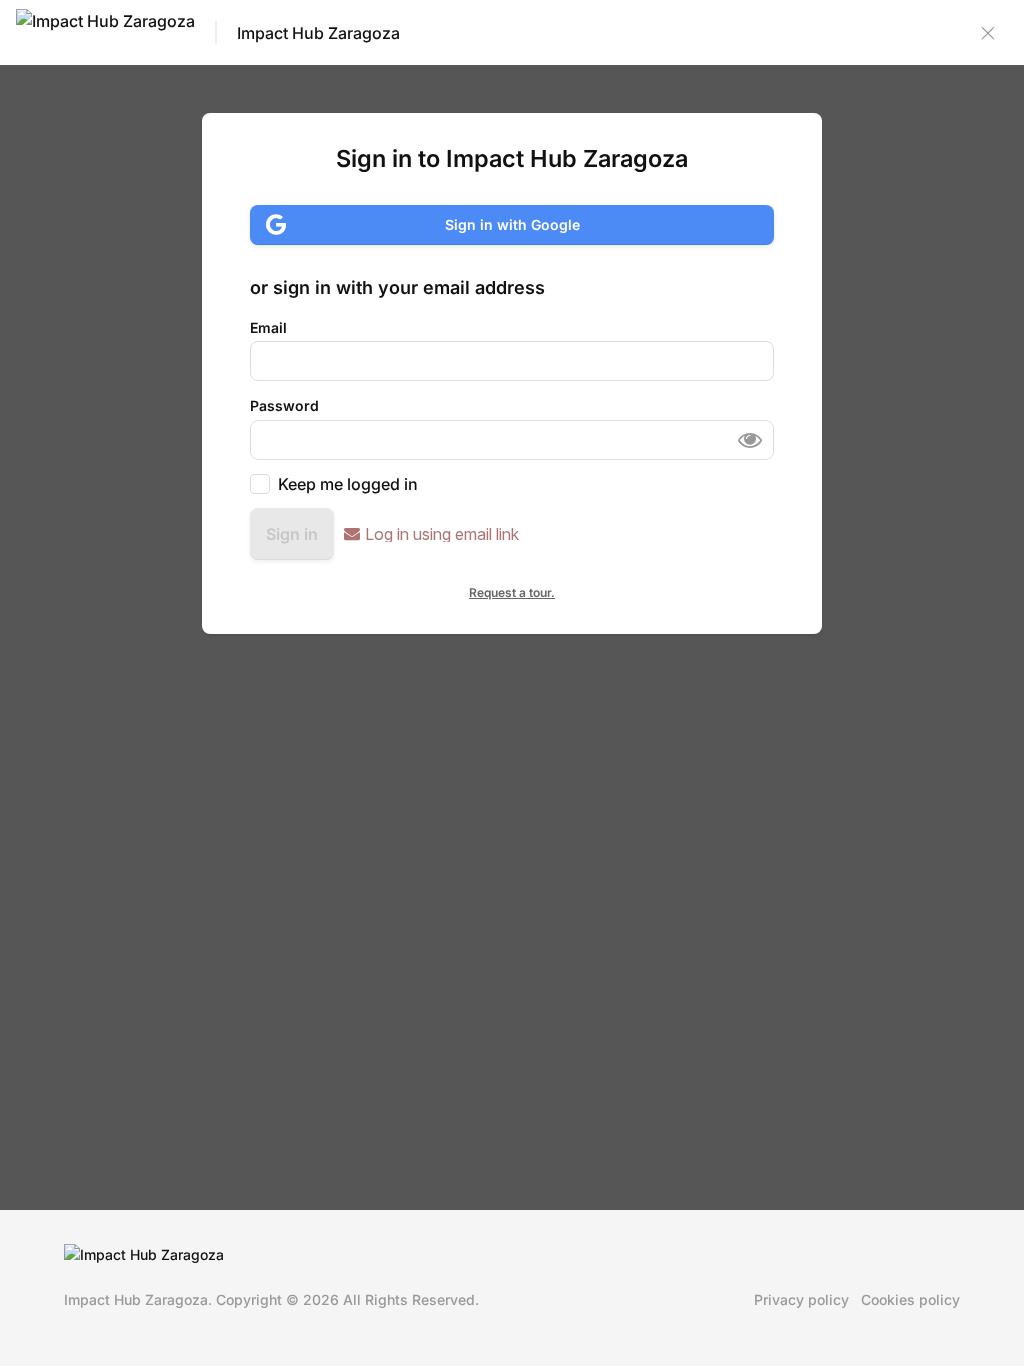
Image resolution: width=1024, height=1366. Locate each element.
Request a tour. (512, 592)
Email (268, 327)
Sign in (292, 534)
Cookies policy (910, 1299)
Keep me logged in (348, 484)
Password (284, 405)
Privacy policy (801, 1299)
